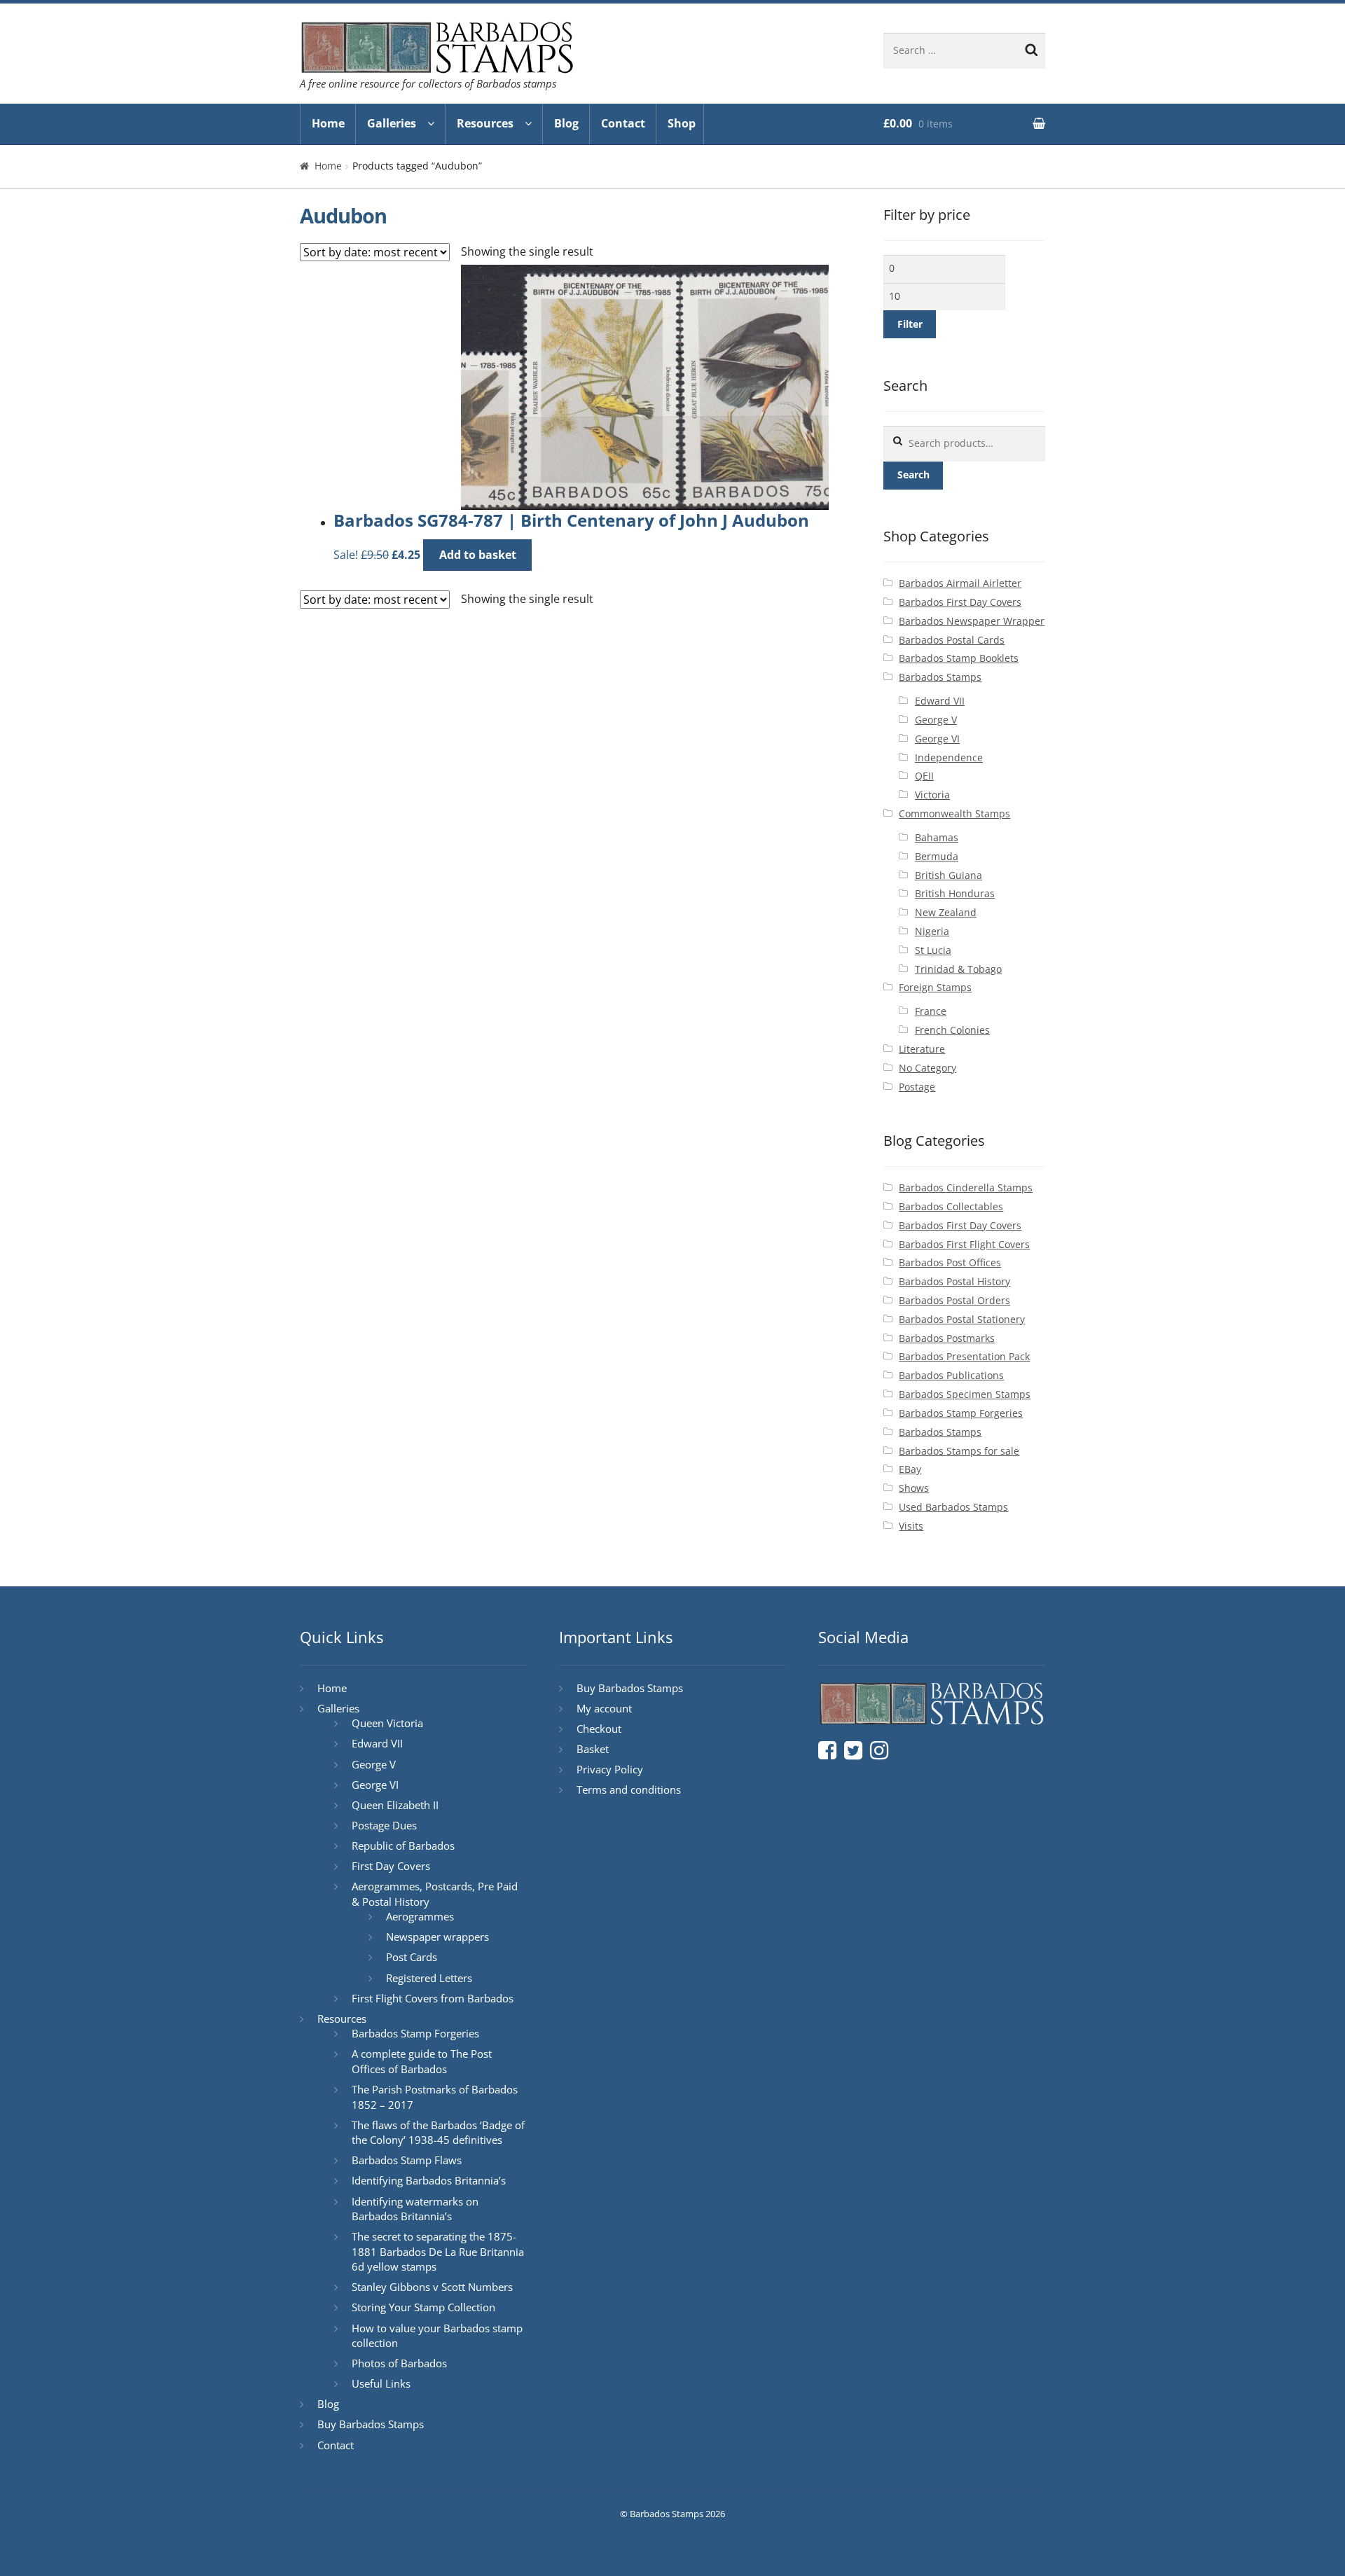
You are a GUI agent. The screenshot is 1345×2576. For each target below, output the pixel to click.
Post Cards (412, 1957)
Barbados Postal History (954, 1281)
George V (936, 720)
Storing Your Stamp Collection (423, 2307)
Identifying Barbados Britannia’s (429, 2180)
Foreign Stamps (935, 987)
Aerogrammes (420, 1916)
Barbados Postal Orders (954, 1300)
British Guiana (949, 875)
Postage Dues (384, 1825)
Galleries (392, 123)
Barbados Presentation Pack (964, 1356)
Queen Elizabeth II (395, 1805)
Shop (682, 123)
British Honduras (955, 893)
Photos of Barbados (399, 2363)
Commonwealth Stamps (954, 813)
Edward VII (940, 701)
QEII (924, 776)
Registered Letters (429, 1978)
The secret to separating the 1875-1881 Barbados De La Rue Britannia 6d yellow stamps (438, 2251)
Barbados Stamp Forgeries (961, 1413)
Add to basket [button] (478, 555)
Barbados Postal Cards (952, 640)
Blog (566, 123)
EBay (910, 1469)
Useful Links (381, 2383)
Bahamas (937, 837)
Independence (949, 757)
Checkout (599, 1729)
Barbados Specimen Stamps (965, 1394)
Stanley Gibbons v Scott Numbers (432, 2287)
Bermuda (937, 856)
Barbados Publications (951, 1375)
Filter (910, 324)
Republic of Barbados (403, 1846)
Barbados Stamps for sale (959, 1451)
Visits (911, 1526)
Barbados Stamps (940, 677)
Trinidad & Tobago (958, 969)
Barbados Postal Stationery (962, 1319)
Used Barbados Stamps (953, 1507)
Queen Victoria (387, 1723)
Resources (485, 123)
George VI (937, 739)
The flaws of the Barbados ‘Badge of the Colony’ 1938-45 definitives (438, 2133)
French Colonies (952, 1030)
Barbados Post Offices (950, 1262)
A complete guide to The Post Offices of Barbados (422, 2061)
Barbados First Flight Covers (964, 1244)
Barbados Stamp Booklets (959, 658)
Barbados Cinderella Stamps (966, 1187)
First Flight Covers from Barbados (433, 1998)
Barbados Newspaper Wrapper (972, 621)
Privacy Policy (610, 1769)
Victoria (932, 795)
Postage (917, 1087)
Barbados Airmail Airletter (960, 583)
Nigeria (932, 931)
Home (328, 123)
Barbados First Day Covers (960, 602)
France (931, 1011)
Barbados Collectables (951, 1206)
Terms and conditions (629, 1789)
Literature (922, 1049)
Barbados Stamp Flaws (407, 2160)
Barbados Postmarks (947, 1338)
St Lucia (933, 950)
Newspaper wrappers (437, 1937)
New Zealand (946, 912)
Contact (623, 123)
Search (913, 475)
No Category (927, 1068)
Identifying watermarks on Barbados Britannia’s (415, 2209)
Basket (593, 1749)
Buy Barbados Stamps (371, 2424)
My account (604, 1708)
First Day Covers (391, 1866)
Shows (914, 1488)
